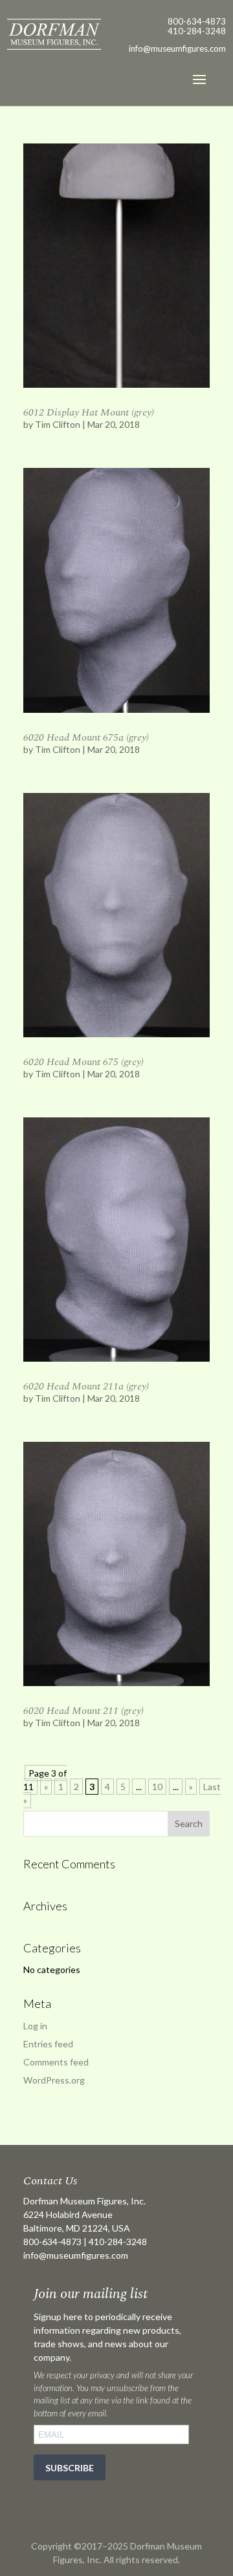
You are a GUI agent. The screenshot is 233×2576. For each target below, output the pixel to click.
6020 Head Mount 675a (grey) (86, 737)
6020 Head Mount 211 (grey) (83, 1711)
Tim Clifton (58, 424)
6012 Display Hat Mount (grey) (89, 412)
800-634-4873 (197, 21)
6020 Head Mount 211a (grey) (86, 1386)
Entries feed (48, 2044)
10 (157, 1787)
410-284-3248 (197, 31)
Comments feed (56, 2062)
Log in (35, 2026)
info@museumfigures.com (76, 2255)
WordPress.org (54, 2080)
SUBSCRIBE (70, 2468)
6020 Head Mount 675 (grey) (83, 1062)
